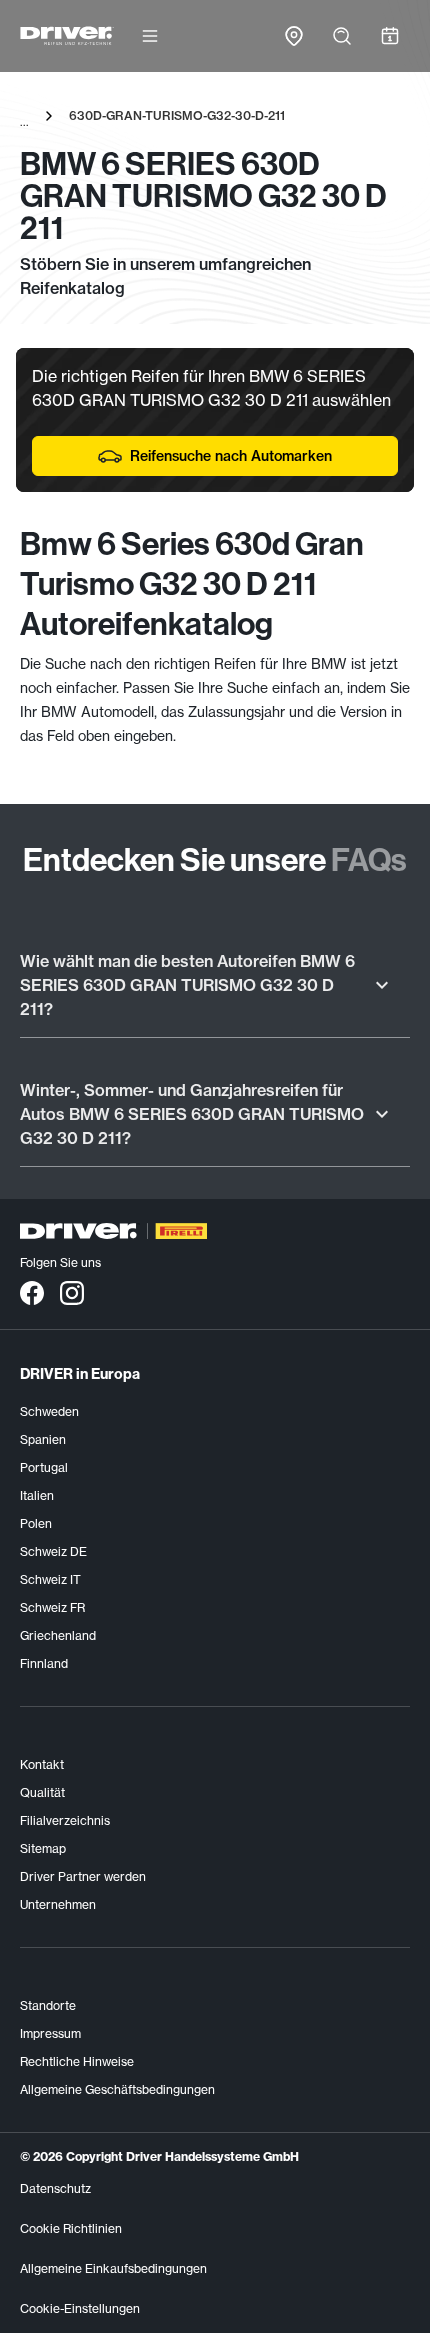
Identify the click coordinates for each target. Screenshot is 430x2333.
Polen (36, 1523)
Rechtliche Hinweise (77, 2061)
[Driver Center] (67, 36)
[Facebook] (32, 1292)
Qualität (42, 1792)
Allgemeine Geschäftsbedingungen (117, 2089)
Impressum (50, 2033)
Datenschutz (55, 2188)
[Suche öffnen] (342, 36)
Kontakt (42, 1764)
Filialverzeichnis (65, 1820)
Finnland (44, 1663)
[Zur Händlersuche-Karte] (294, 36)
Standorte (48, 2005)
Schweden (49, 1411)
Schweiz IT (50, 1579)
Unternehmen (58, 1904)
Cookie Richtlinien (71, 2228)
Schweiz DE (53, 1551)
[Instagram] (72, 1292)
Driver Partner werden (83, 1876)
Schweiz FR (52, 1607)
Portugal (44, 1467)
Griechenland (58, 1635)
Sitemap (43, 1848)
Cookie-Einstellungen (80, 2308)
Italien (37, 1495)
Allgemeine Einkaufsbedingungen (113, 2268)
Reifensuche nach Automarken (231, 456)
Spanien (43, 1439)
